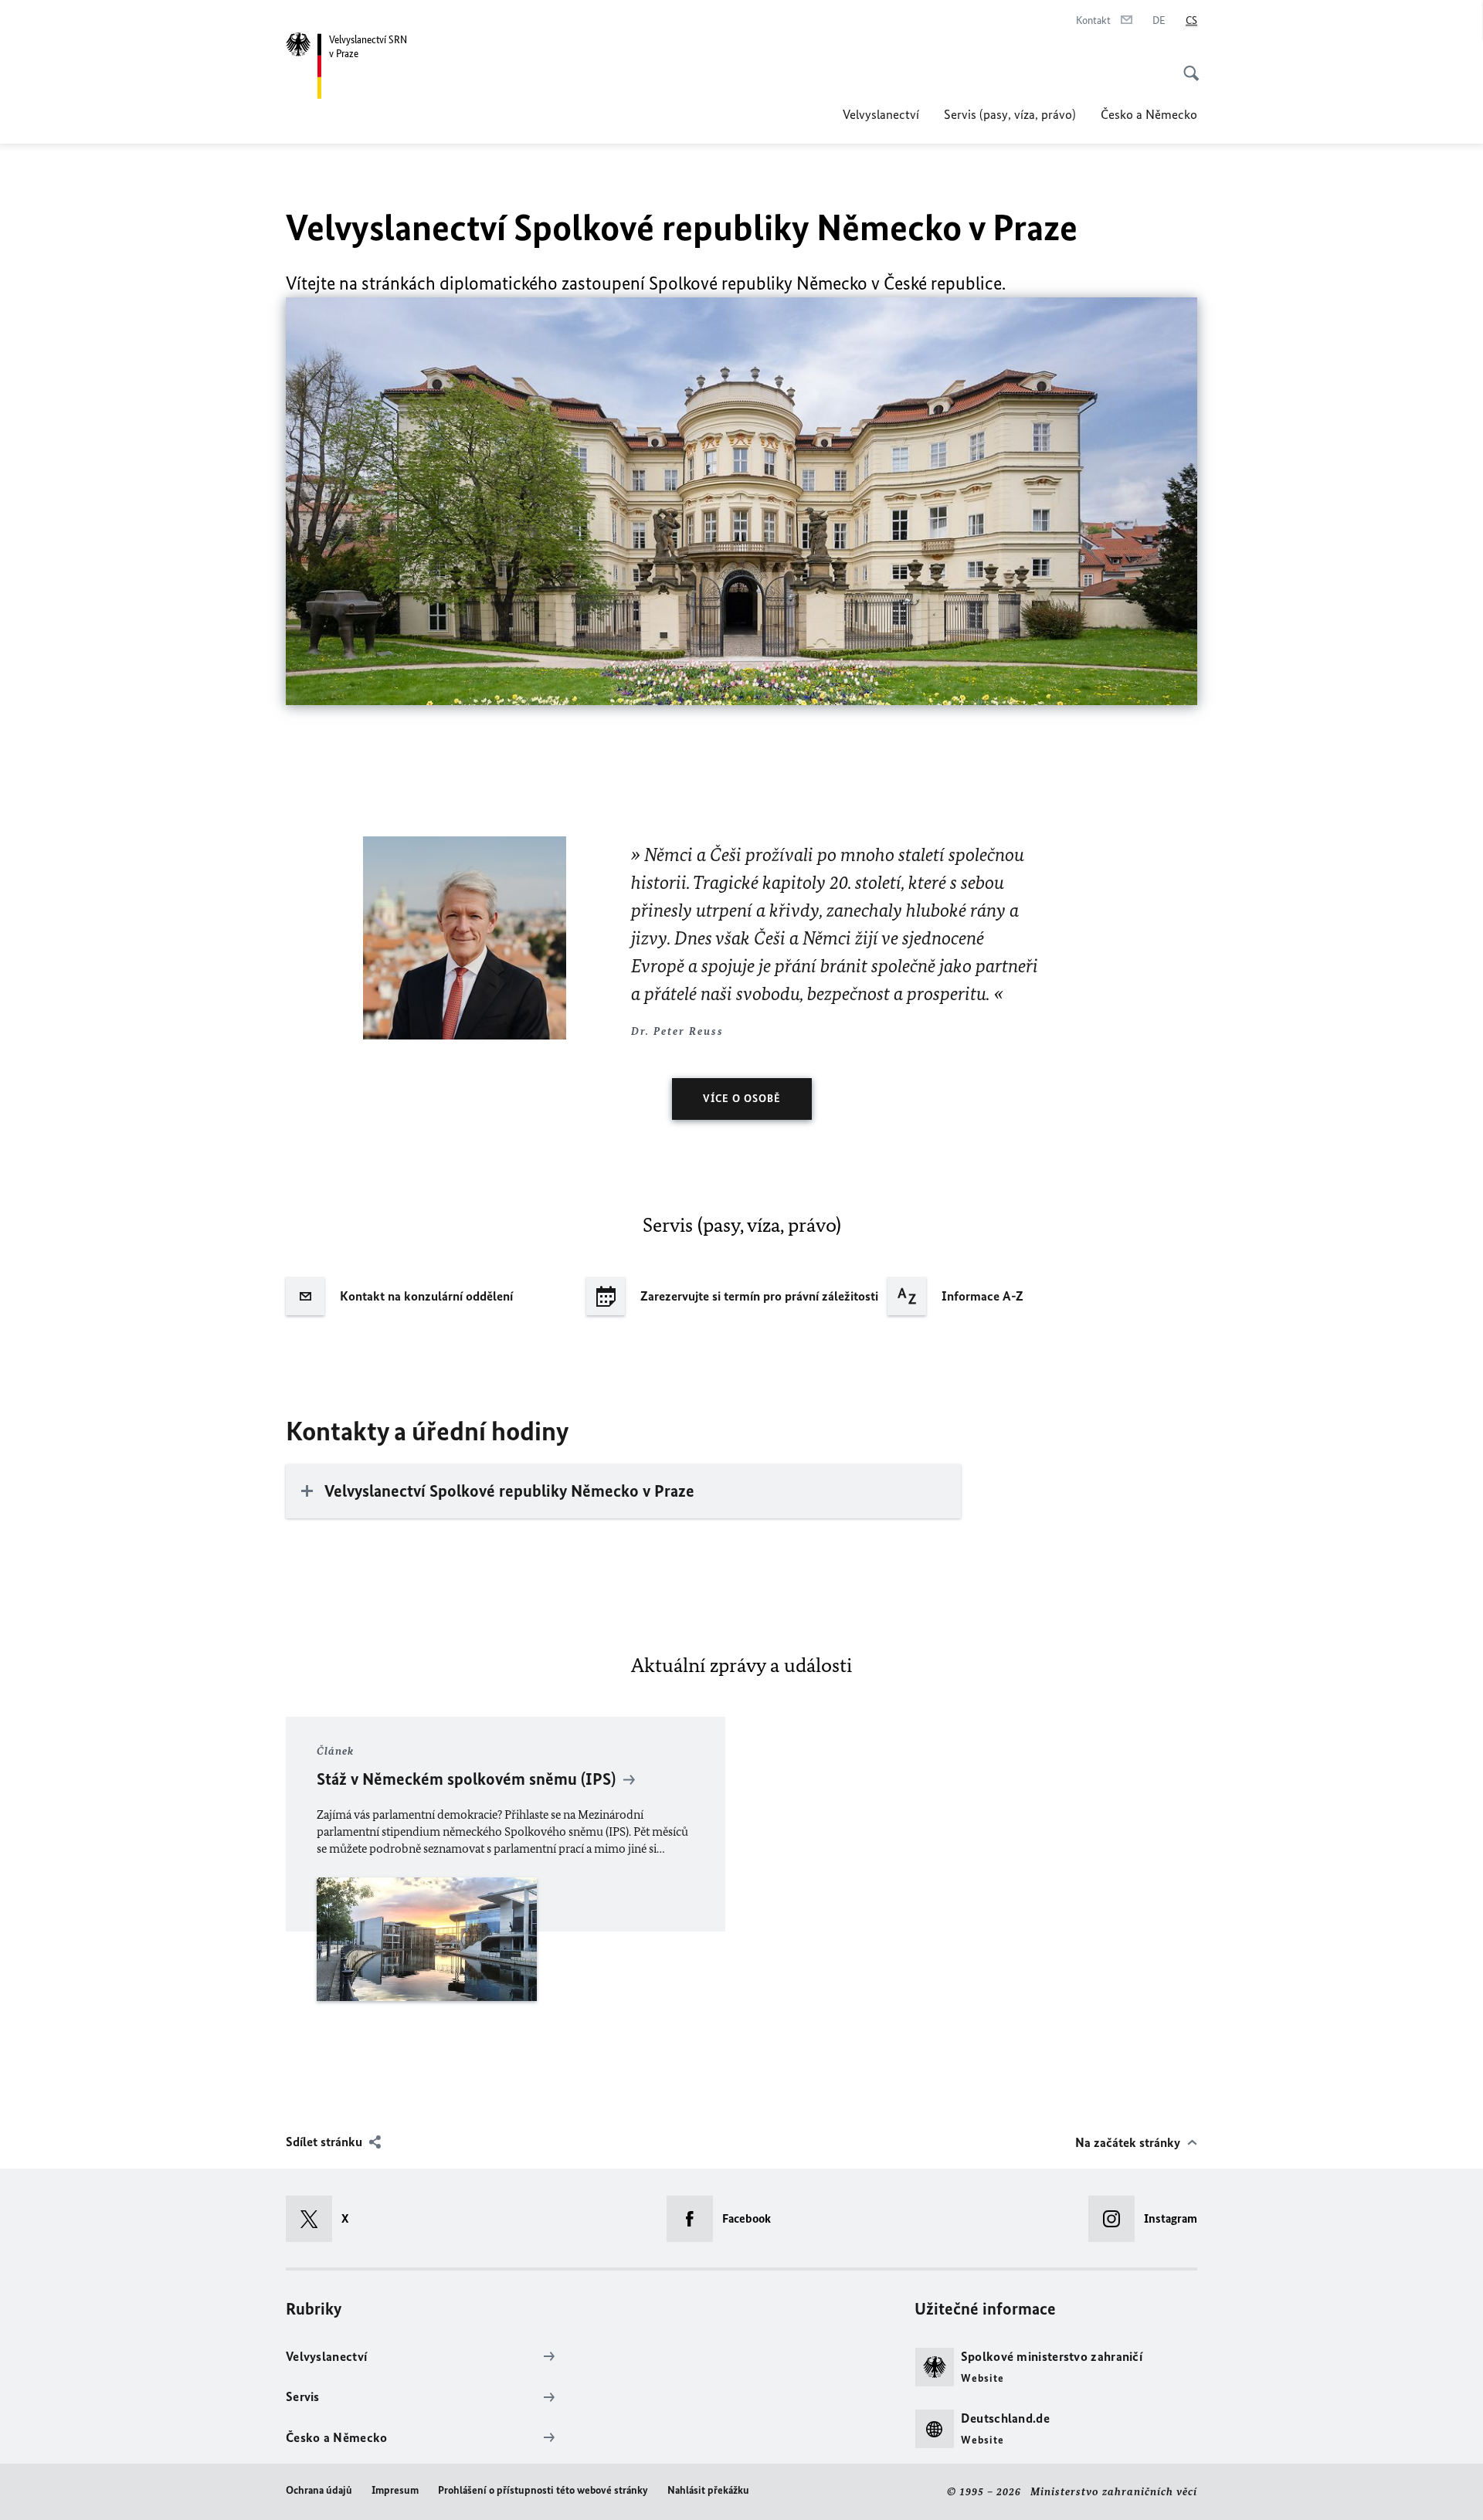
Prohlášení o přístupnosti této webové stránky (543, 2490)
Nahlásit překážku (708, 2490)
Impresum (395, 2490)
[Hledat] (1186, 65)
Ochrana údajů (319, 2490)
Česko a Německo (1149, 114)
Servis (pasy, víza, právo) (1010, 114)
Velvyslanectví (881, 114)
